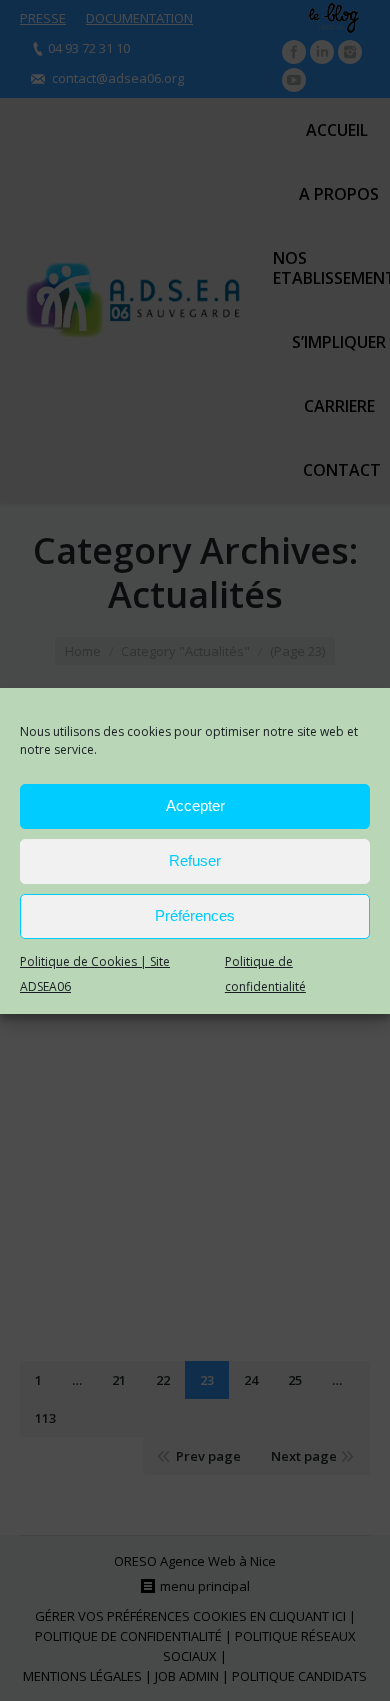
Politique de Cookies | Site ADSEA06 (95, 974)
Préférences (195, 915)
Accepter (195, 805)
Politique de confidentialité (265, 974)
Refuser (195, 860)
